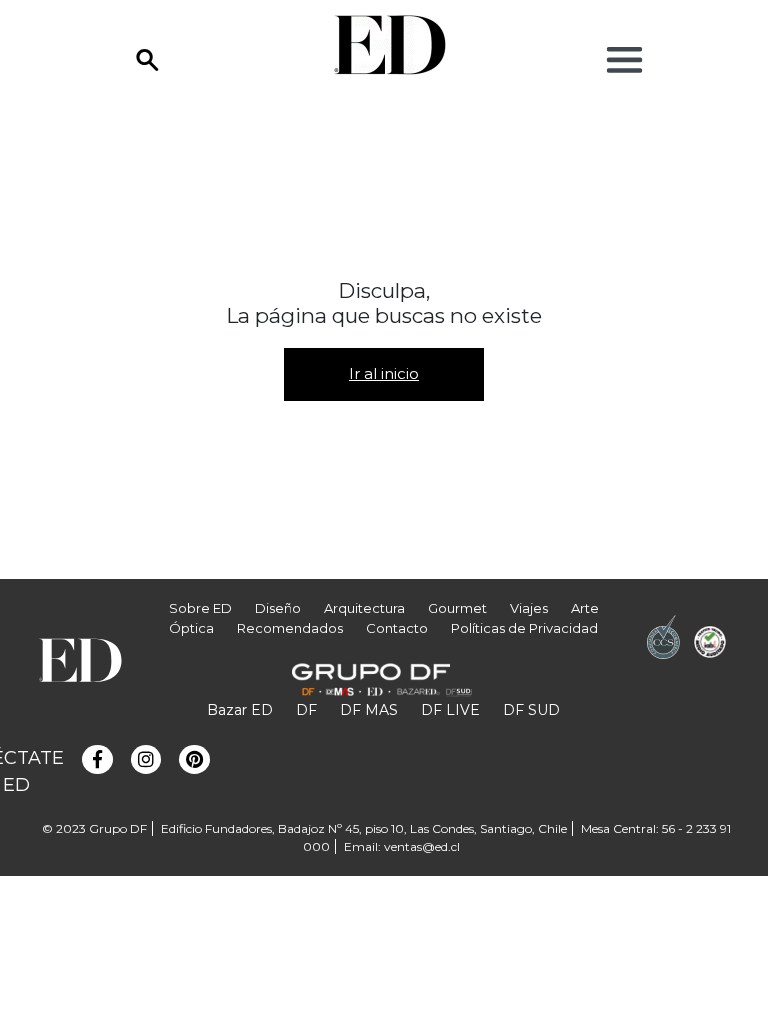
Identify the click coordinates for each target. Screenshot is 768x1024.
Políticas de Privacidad (524, 628)
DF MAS (369, 710)
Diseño (278, 608)
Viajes (529, 608)
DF (306, 710)
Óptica (191, 628)
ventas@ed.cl (422, 846)
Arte (585, 608)
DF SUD (531, 710)
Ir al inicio (384, 373)
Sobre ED (200, 608)
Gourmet (457, 608)
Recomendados (290, 628)
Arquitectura (364, 608)
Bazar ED (240, 710)
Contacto (397, 628)
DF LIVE (450, 710)
